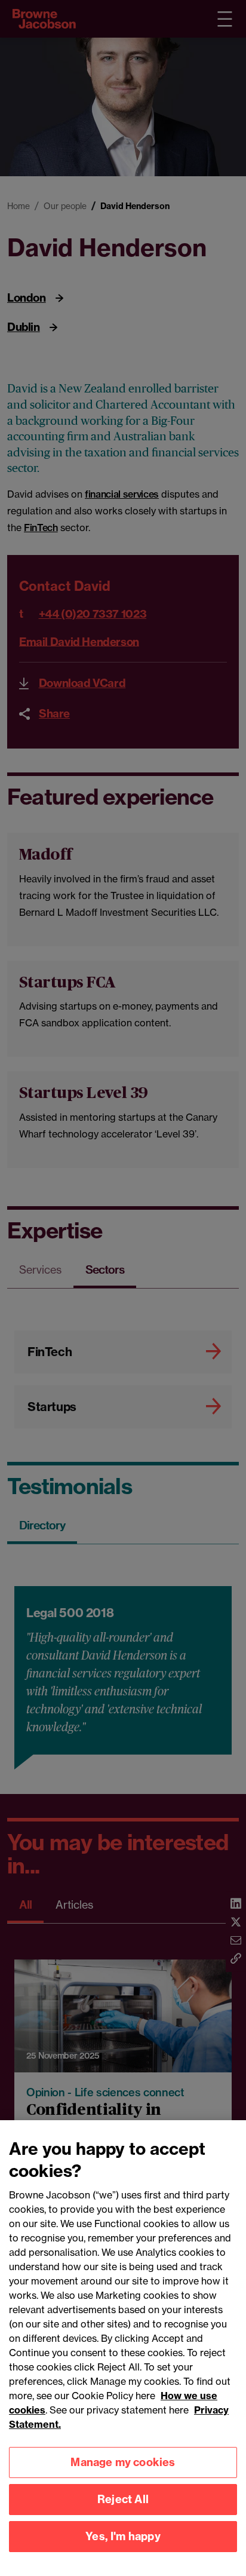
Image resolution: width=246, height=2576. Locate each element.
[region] (123, 2348)
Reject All (123, 2499)
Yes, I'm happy (123, 2536)
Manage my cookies (123, 2462)
